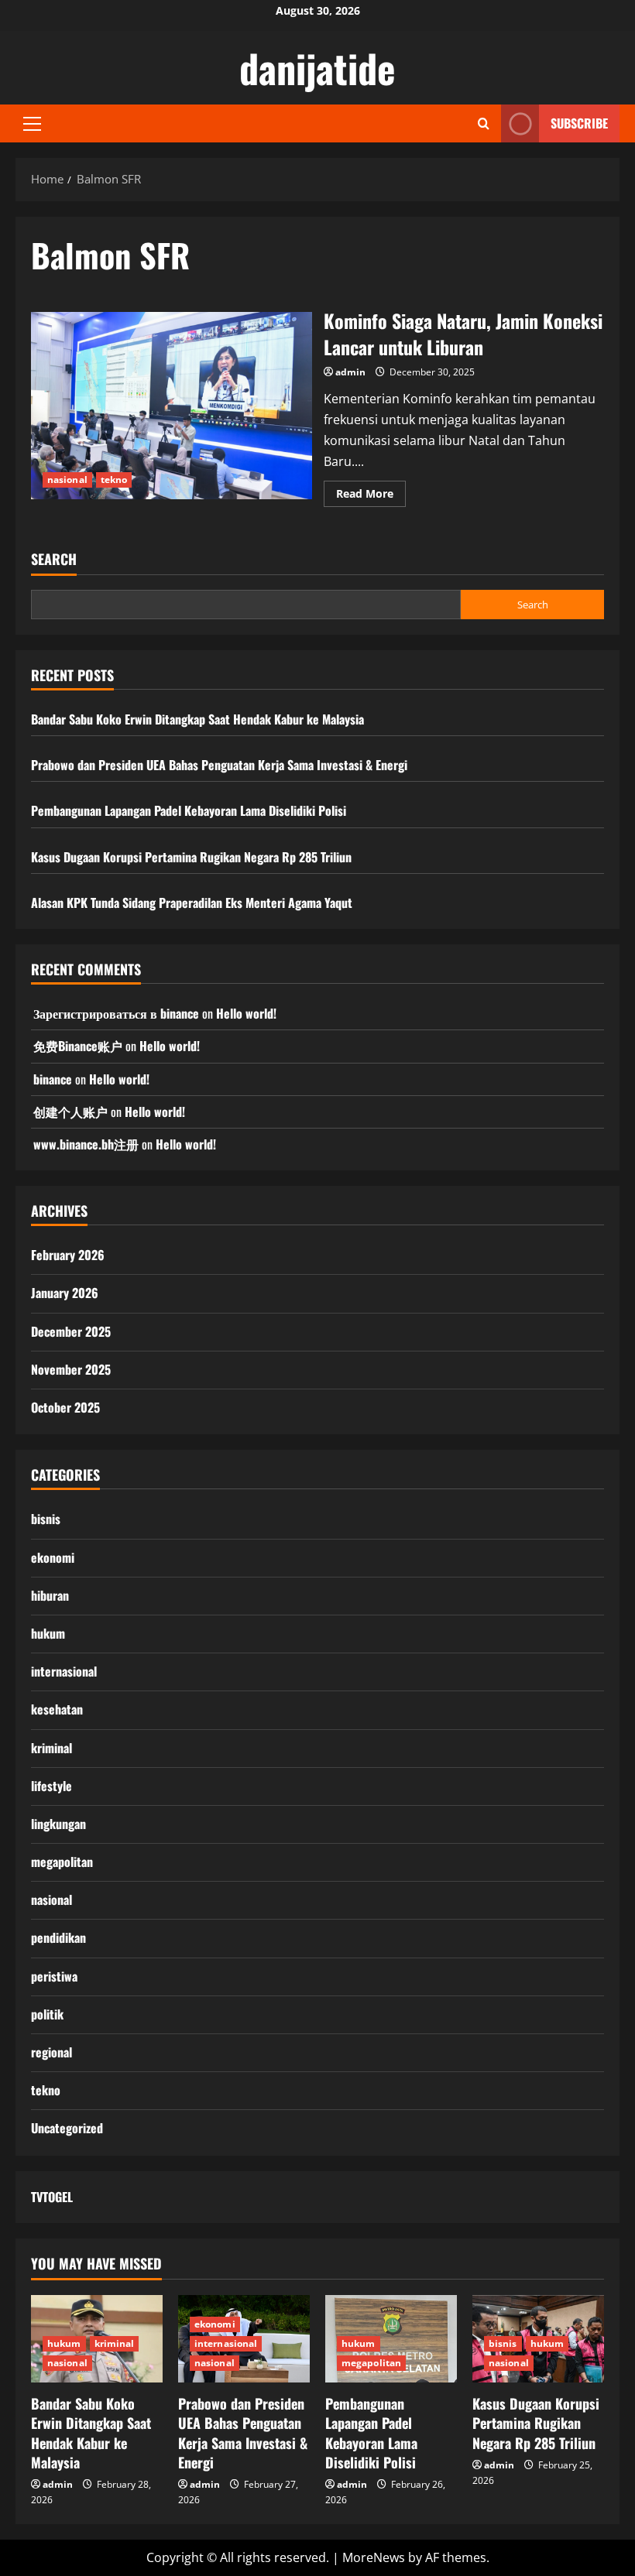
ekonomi (53, 1557)
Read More (371, 496)
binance (53, 1079)
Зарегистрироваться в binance (116, 1013)
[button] (32, 124)
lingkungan (58, 1824)
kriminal (51, 1748)
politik (47, 2014)
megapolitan (62, 1862)
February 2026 (68, 1255)
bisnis (46, 1519)
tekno (114, 480)
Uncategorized (67, 2128)
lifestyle (51, 1786)
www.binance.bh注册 (86, 1144)
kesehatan (57, 1709)
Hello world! (246, 1013)
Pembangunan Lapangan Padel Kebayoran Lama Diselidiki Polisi (189, 810)
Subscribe (579, 123)
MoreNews (374, 2557)
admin (350, 372)
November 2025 (71, 1369)
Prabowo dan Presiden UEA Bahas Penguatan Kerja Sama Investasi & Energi (219, 765)
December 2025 (71, 1331)
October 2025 (65, 1407)
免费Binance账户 (78, 1046)
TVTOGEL (52, 2197)
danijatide (317, 67)
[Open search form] (484, 123)
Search (54, 559)
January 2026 (65, 1293)
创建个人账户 (70, 1112)
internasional (64, 1671)
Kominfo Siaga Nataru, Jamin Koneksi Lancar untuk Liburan (172, 406)
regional (51, 2052)
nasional (67, 480)
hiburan (50, 1595)
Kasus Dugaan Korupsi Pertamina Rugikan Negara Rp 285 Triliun (191, 857)
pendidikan (58, 1937)
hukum (48, 1633)
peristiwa (54, 1976)
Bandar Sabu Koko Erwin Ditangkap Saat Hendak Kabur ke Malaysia (197, 719)
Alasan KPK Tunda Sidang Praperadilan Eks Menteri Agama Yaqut (192, 903)
